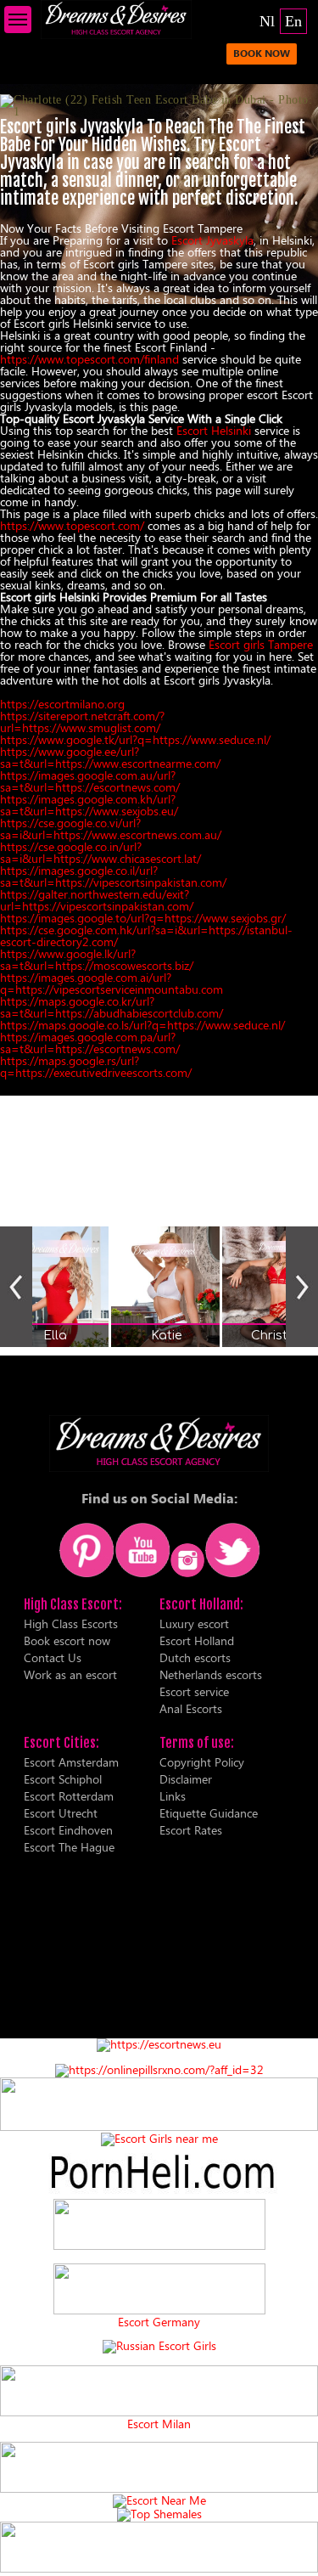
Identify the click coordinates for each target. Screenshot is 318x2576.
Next (302, 1287)
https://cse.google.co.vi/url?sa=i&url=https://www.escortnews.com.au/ (111, 829)
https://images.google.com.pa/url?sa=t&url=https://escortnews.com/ (90, 1043)
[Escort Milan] (159, 2412)
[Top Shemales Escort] (159, 2514)
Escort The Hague (69, 1847)
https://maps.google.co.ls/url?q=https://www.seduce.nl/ (142, 1025)
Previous (16, 1287)
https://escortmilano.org (62, 704)
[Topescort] (159, 2488)
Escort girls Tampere (261, 644)
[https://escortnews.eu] (159, 2044)
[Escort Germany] (159, 2290)
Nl (267, 21)
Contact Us (53, 1657)
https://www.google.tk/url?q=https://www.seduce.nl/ (135, 739)
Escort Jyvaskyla (212, 240)
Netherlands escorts (211, 1674)
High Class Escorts (71, 1623)
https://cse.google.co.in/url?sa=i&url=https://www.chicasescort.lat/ (100, 852)
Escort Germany (159, 2322)
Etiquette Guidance (209, 1813)
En (293, 21)
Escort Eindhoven (68, 1830)
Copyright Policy (202, 1762)
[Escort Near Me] (159, 2500)
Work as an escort (70, 1674)
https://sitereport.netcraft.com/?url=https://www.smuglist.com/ (82, 722)
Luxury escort (194, 1623)
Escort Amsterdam (71, 1762)
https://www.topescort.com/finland (89, 359)
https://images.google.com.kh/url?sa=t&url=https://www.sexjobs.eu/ (89, 805)
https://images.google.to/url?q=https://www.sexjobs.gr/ (143, 918)
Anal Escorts (191, 1708)
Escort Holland (197, 1640)
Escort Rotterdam (69, 1796)
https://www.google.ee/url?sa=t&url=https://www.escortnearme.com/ (110, 757)
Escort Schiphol (63, 1779)
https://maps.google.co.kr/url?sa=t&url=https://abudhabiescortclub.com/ (112, 1007)
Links (173, 1796)
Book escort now (67, 1640)
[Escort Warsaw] (159, 2568)
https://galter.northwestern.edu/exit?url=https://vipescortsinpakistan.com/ (97, 900)
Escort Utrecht (61, 1813)
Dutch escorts (195, 1657)
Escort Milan (159, 2424)
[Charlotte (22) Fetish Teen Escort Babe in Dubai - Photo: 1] (159, 106)
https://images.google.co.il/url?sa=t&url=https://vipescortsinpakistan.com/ (113, 876)
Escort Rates (191, 1830)
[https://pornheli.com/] (159, 2126)
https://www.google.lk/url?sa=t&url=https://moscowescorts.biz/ (97, 959)
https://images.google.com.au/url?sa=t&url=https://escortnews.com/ (90, 781)
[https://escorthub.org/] (159, 2225)
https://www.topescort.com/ (72, 525)
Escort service (194, 1691)
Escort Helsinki (214, 430)
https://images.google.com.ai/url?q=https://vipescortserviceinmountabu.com (112, 983)
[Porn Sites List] (159, 2193)
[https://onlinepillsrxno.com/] (159, 2069)
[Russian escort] (159, 2345)
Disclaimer (186, 1779)
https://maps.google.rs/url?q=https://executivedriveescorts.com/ (96, 1066)
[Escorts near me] (159, 2138)
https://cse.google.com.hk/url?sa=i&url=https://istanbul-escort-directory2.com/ (146, 936)
